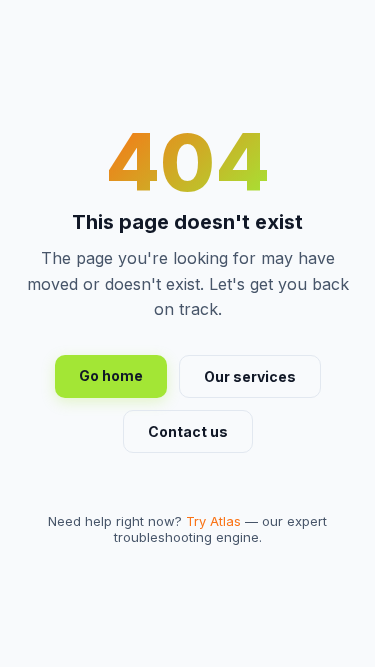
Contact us (188, 431)
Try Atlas (213, 521)
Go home (111, 375)
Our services (250, 376)
